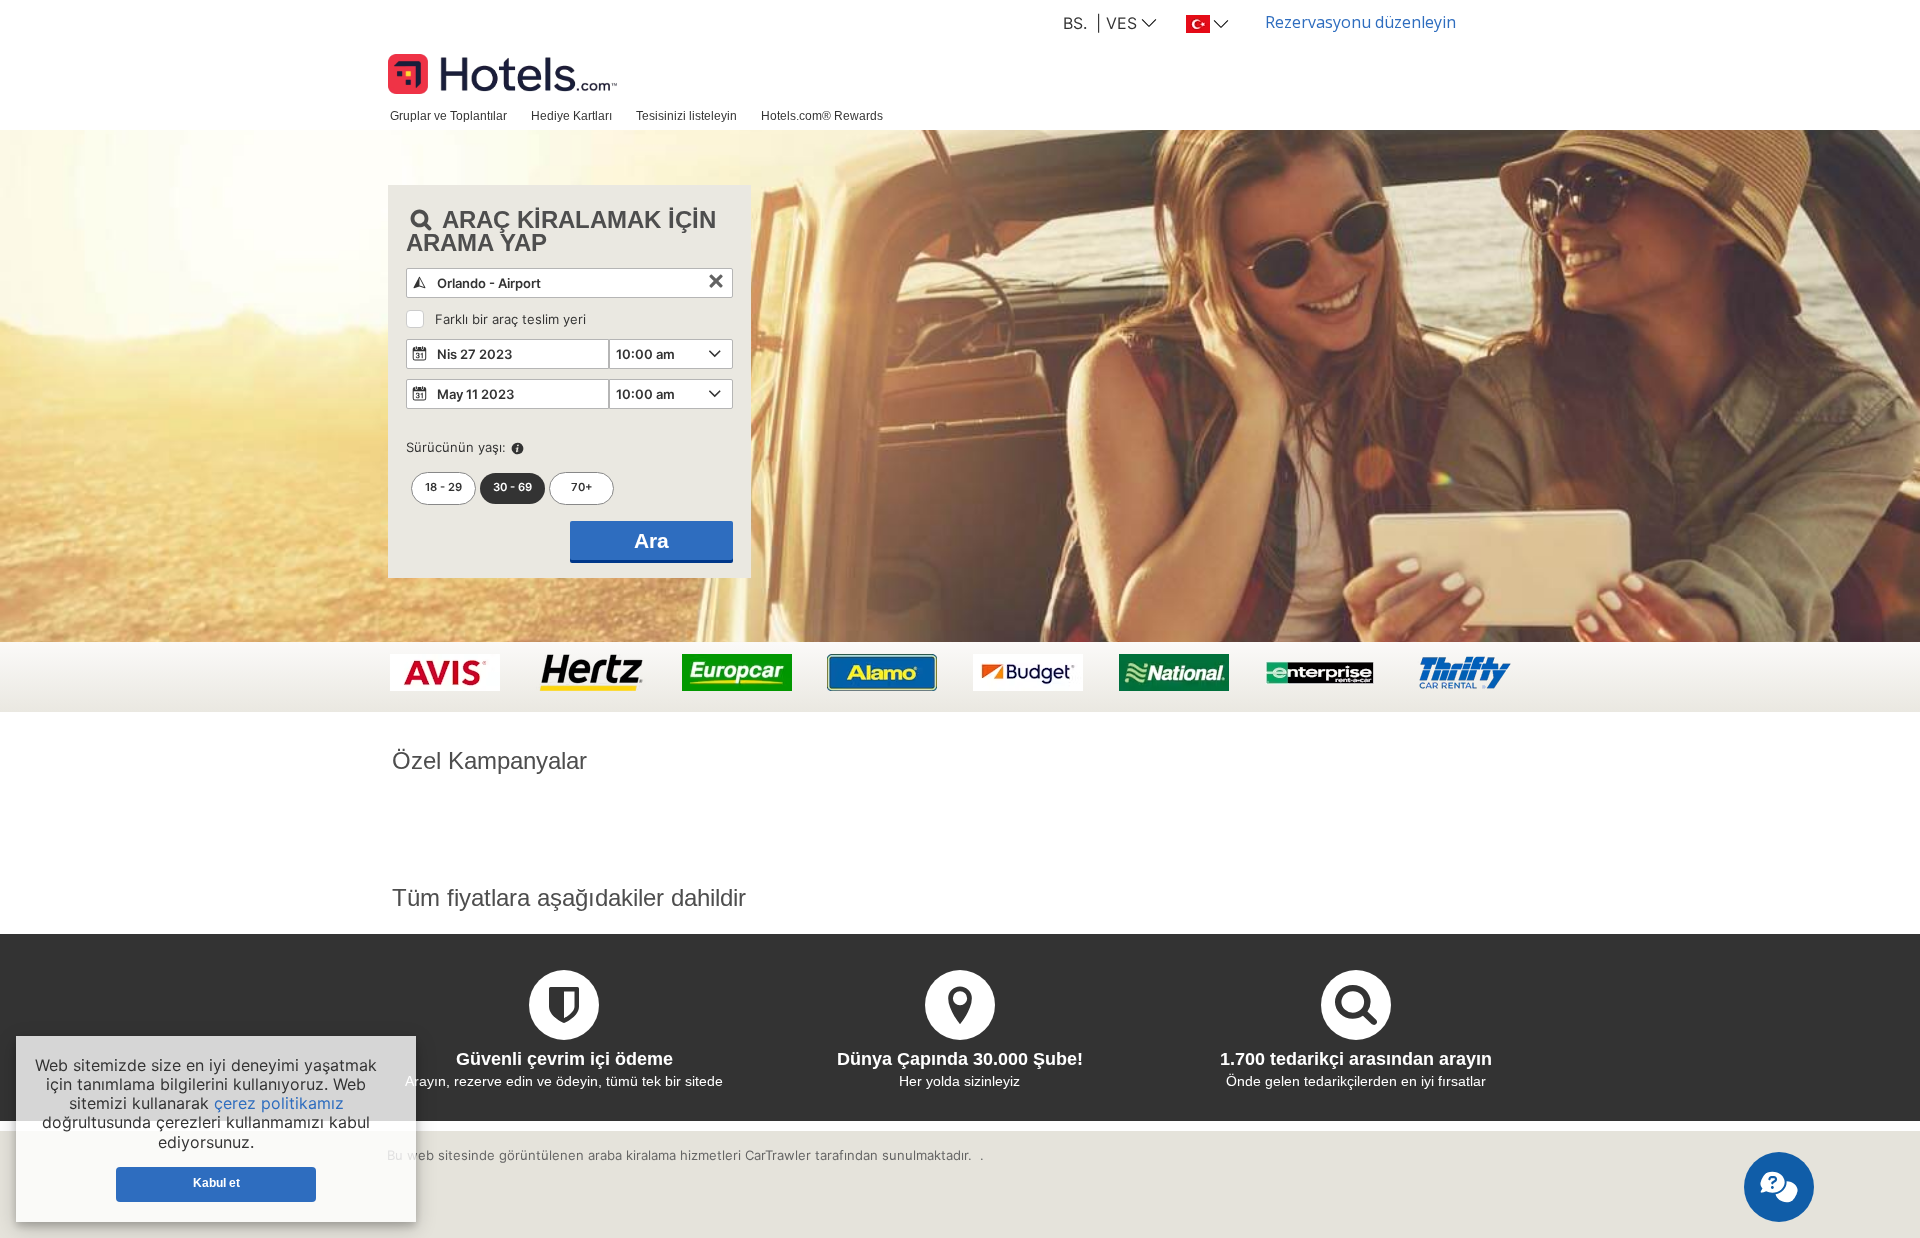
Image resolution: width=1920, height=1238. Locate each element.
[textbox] (569, 283)
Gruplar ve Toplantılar (448, 115)
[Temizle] (716, 283)
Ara (651, 540)
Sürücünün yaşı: (456, 447)
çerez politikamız (279, 1103)
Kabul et (216, 1183)
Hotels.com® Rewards (822, 115)
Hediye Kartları (571, 115)
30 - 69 (512, 487)
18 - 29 (443, 487)
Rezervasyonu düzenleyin (1360, 22)
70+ (582, 487)
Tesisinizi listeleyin (686, 115)
